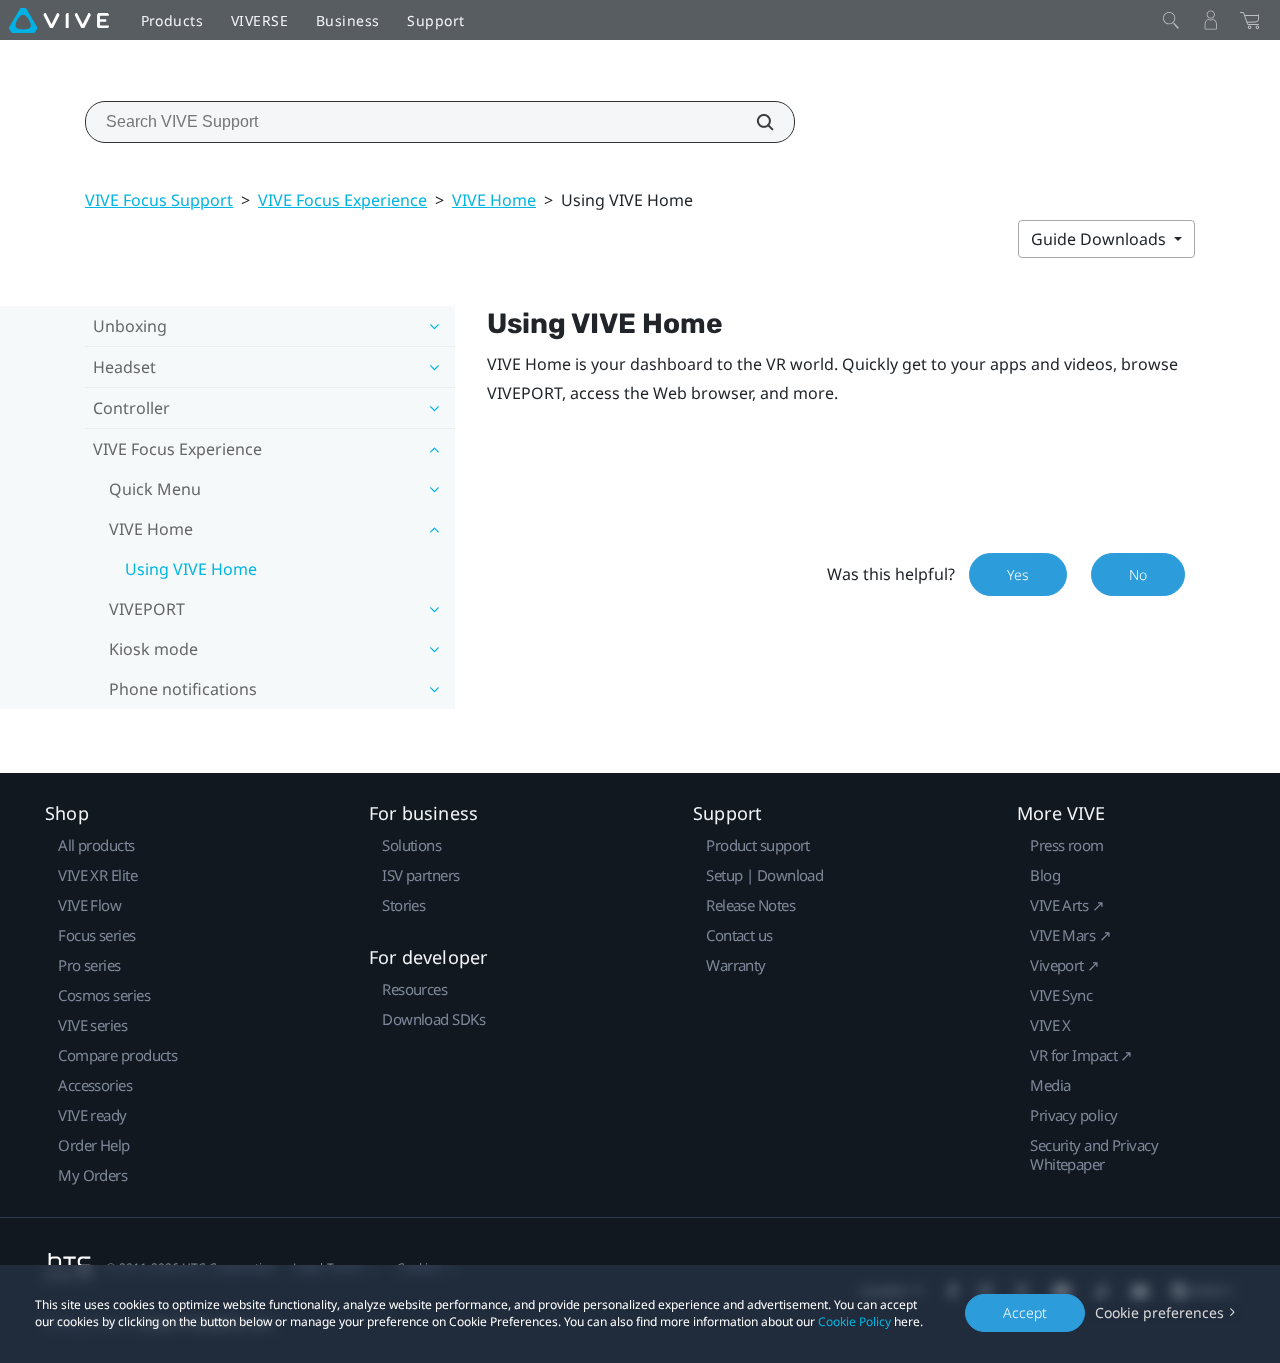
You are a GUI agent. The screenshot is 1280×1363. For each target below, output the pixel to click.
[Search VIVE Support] (754, 122)
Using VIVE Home (191, 569)
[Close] (1171, 20)
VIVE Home (494, 200)
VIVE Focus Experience (342, 200)
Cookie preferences (1159, 1312)
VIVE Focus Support (159, 200)
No (1138, 574)
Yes (1018, 574)
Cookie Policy (854, 1321)
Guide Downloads (1100, 239)
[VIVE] (59, 20)
